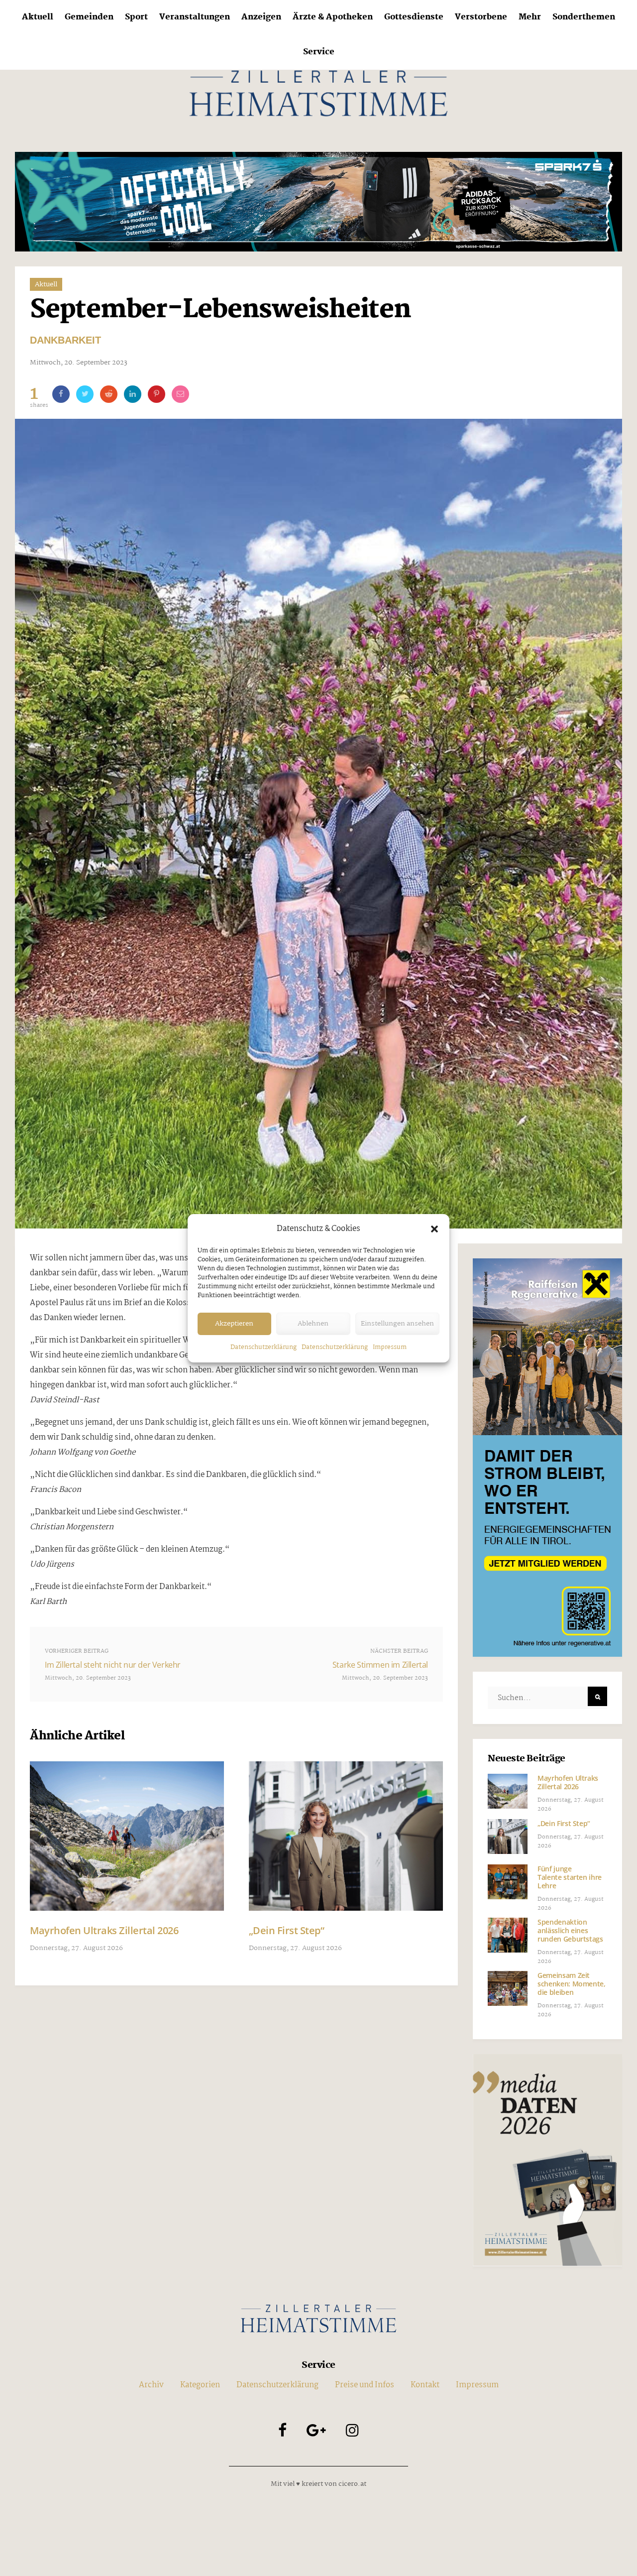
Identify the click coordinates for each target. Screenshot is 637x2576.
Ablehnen (313, 1324)
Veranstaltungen (195, 17)
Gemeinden (89, 17)
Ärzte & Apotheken (333, 17)
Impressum (390, 1347)
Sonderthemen (584, 17)
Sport (136, 17)
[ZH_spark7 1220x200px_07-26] (318, 201)
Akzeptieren (234, 1324)
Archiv (151, 2385)
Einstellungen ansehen (397, 1324)
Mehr (530, 17)
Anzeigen (261, 17)
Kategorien (200, 2385)
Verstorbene (481, 17)
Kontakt (425, 2385)
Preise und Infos (365, 2385)
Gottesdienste (414, 17)
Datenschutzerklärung (264, 1347)
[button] (434, 1229)
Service (319, 52)
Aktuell (38, 17)
